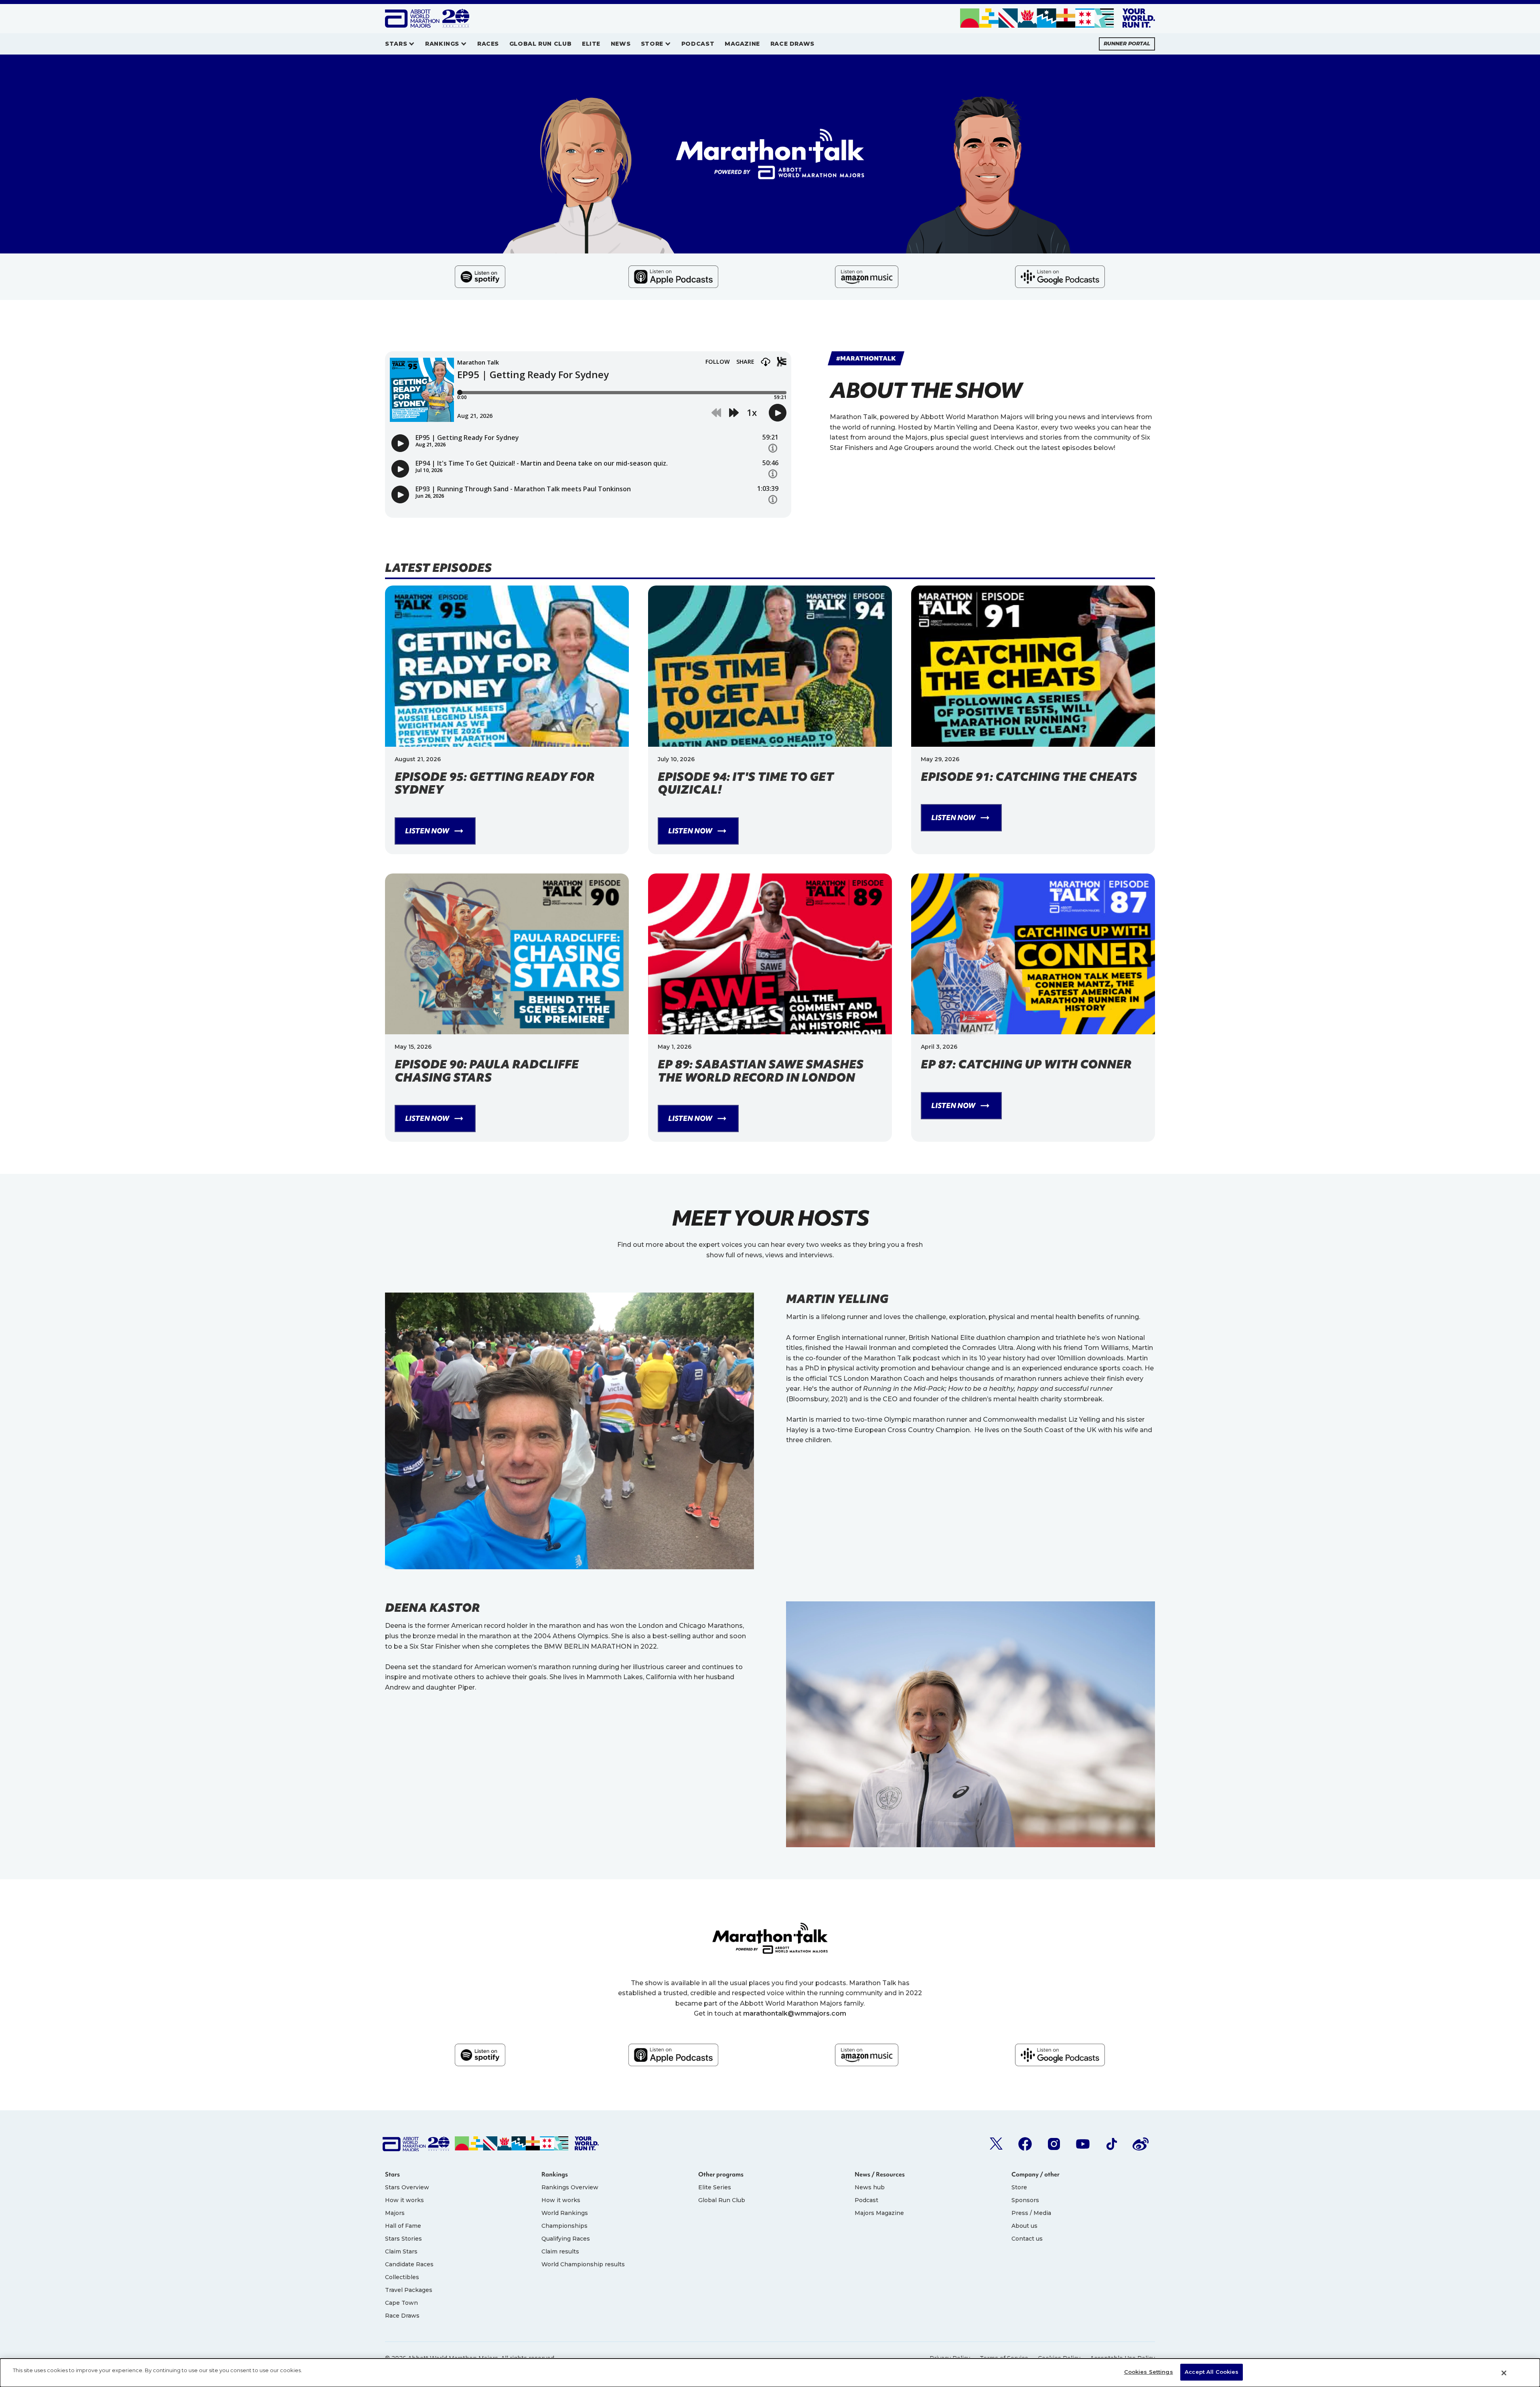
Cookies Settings (1149, 2372)
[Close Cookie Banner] (1504, 2373)
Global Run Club (722, 2200)
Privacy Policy (950, 2358)
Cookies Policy (1059, 2358)
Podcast (866, 2200)
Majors (395, 2213)
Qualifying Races (566, 2239)
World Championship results (583, 2264)
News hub (870, 2187)
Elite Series (715, 2187)
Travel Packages (409, 2290)
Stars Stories (403, 2239)
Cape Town (401, 2303)
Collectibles (402, 2277)
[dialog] (770, 2373)
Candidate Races (409, 2264)
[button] (400, 44)
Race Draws (402, 2316)
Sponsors (1025, 2200)
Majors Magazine (879, 2213)
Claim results (560, 2251)
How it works (404, 2200)
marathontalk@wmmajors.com (795, 2013)
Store (1019, 2187)
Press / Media (1031, 2213)
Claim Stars (401, 2251)
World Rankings (565, 2213)
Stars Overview (407, 2187)
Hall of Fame (403, 2226)
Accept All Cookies (1212, 2372)
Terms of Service (1004, 2358)
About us (1024, 2226)
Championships (564, 2226)
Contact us (1027, 2239)
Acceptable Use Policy (1123, 2358)
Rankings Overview (570, 2187)
